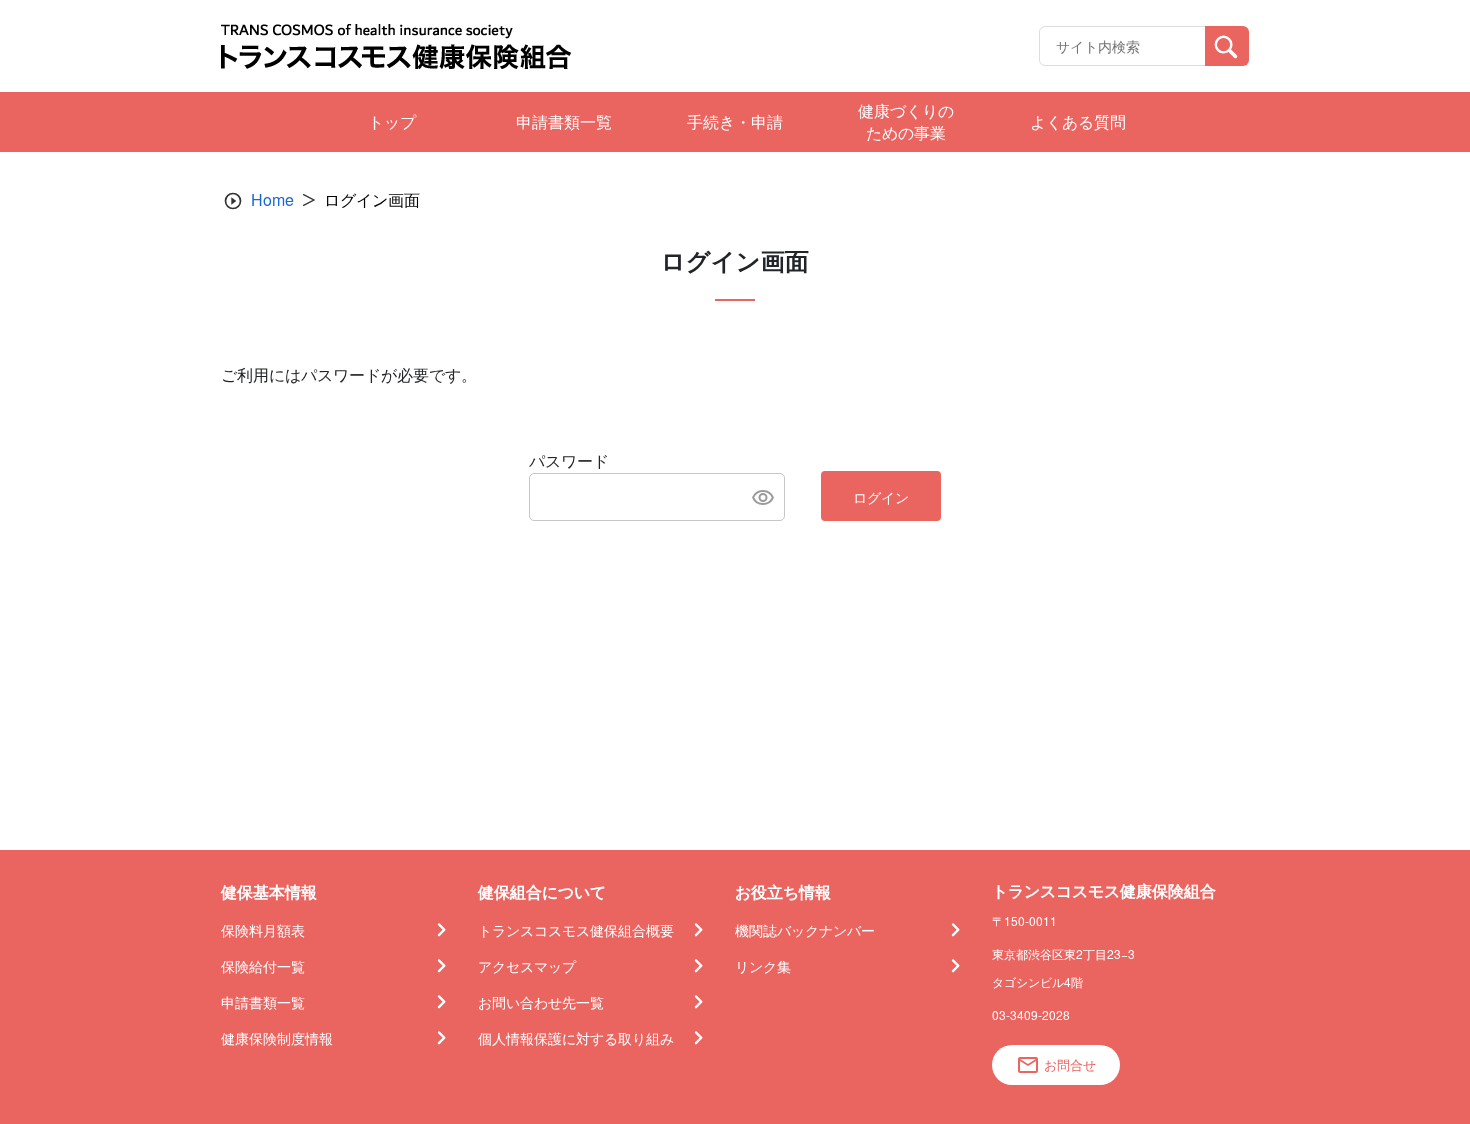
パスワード (569, 460)
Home (272, 199)
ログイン (881, 497)
